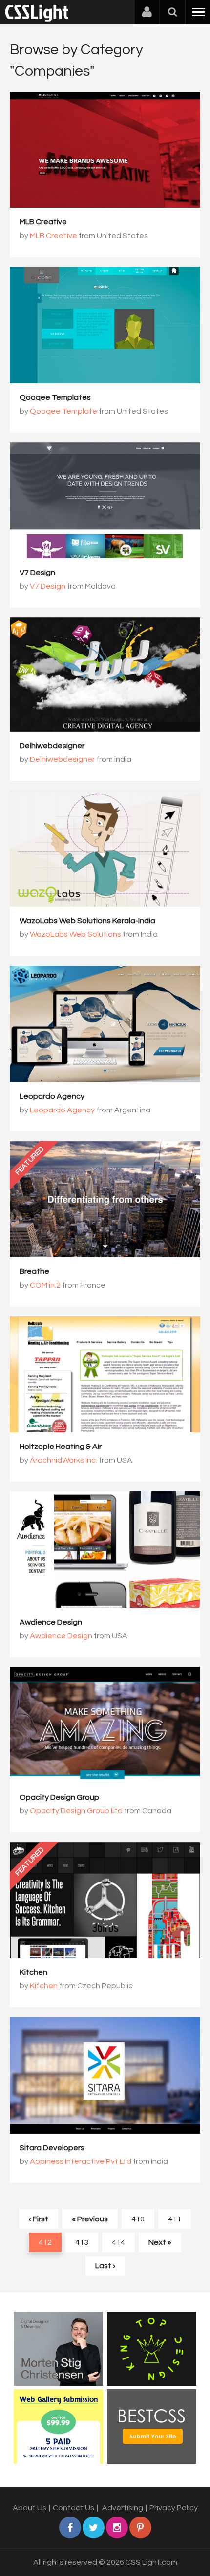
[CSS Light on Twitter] (94, 2527)
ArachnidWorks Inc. (63, 1460)
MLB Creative (43, 222)
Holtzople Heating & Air (61, 1447)
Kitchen (33, 1972)
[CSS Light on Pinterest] (140, 2527)
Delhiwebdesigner (52, 746)
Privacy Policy (174, 2508)
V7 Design (37, 573)
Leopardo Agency (52, 1096)
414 (118, 2242)
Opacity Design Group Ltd (76, 1811)
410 (138, 2219)
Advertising (123, 2508)
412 (45, 2242)
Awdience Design (51, 1622)
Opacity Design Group (59, 1797)
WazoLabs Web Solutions (75, 934)
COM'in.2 (45, 1285)
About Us (30, 2508)
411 (175, 2219)
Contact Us (73, 2508)
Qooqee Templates (55, 397)
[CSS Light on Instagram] (117, 2527)
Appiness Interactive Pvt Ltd (81, 2161)
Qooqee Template (63, 411)
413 (82, 2242)
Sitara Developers (52, 2148)
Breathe (34, 1271)
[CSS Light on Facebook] (70, 2527)
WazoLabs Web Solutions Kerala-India (87, 921)
